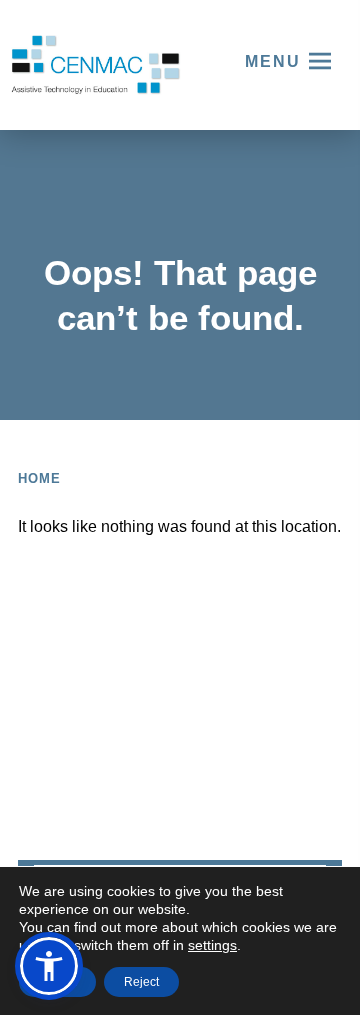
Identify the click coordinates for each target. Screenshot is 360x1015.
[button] (49, 966)
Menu (273, 61)
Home (39, 478)
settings (212, 945)
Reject (141, 982)
